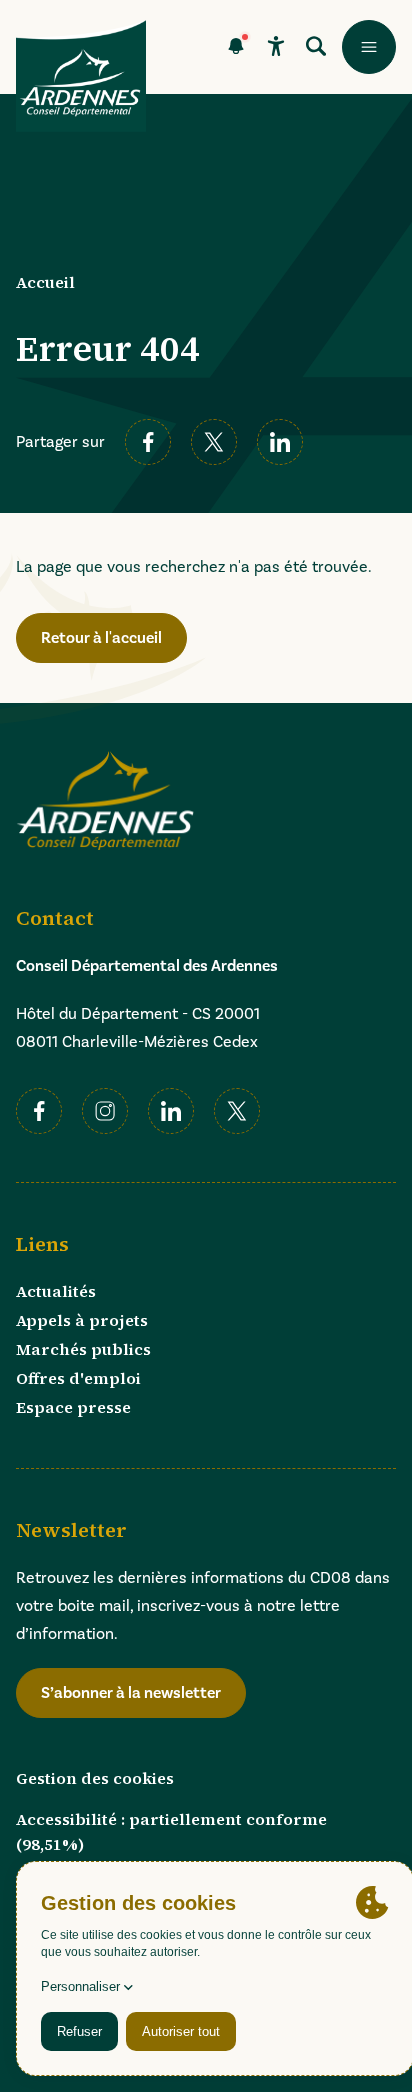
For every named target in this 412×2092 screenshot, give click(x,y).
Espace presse (73, 1407)
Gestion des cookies (95, 1778)
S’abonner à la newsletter (131, 1693)
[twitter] (214, 442)
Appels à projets (82, 1320)
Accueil (45, 282)
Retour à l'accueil (101, 638)
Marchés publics (83, 1349)
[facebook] (148, 442)
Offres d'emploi (78, 1378)
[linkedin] (280, 442)
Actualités (56, 1291)
